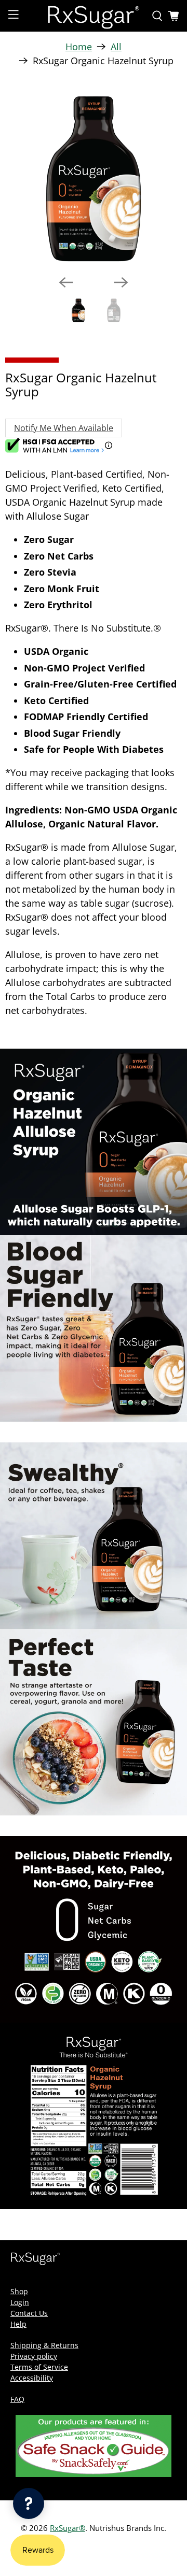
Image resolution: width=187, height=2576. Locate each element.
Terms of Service (39, 2367)
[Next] (121, 282)
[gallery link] (94, 179)
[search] (157, 16)
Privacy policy (34, 2356)
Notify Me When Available (64, 428)
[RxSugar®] (94, 16)
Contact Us (29, 2313)
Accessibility (32, 2378)
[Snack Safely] (94, 2474)
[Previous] (66, 282)
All (116, 47)
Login (20, 2302)
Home (79, 47)
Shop (19, 2291)
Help (18, 2324)
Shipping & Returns (44, 2345)
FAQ (17, 2399)
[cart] (173, 16)
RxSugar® (68, 2528)
